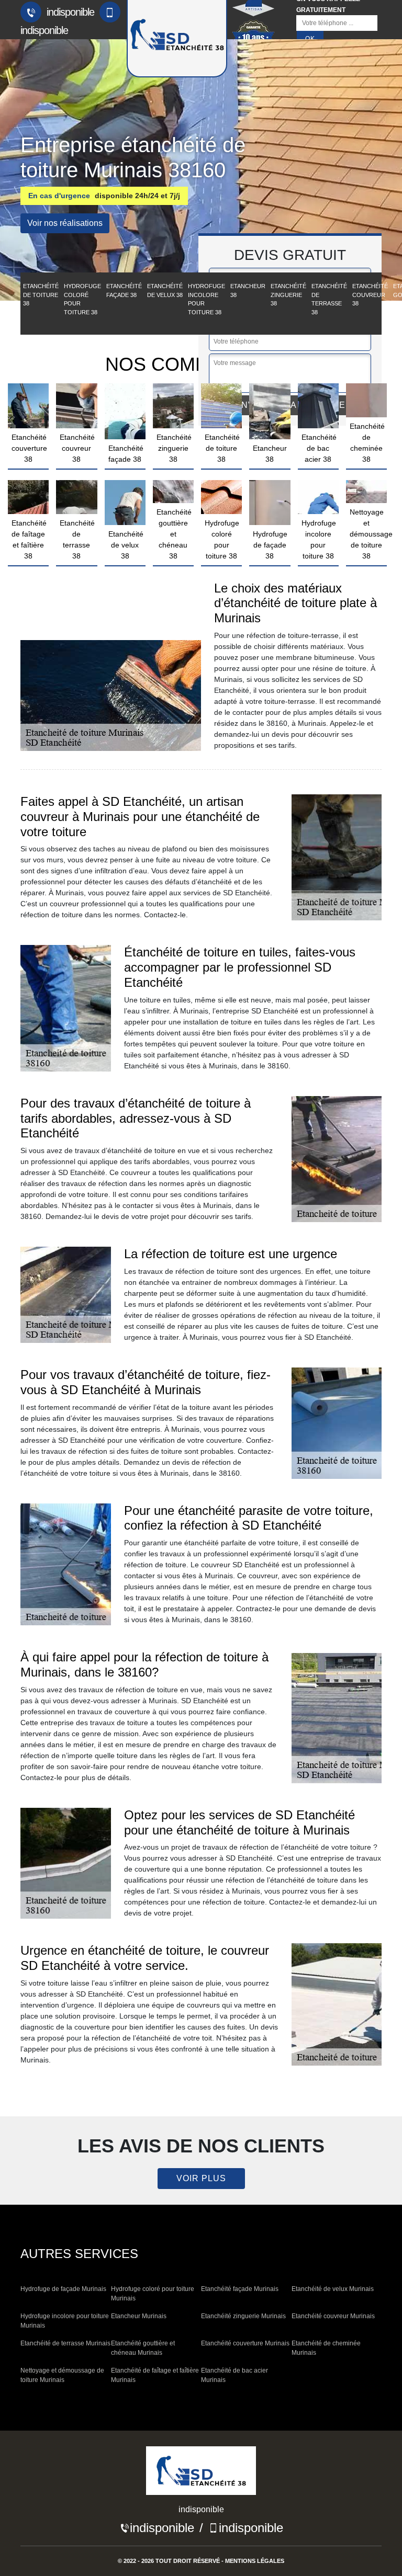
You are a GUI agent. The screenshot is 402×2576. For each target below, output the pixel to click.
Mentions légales (255, 2561)
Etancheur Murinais (139, 2316)
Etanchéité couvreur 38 (370, 295)
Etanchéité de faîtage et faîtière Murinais (155, 2375)
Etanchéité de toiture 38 (41, 295)
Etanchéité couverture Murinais (245, 2343)
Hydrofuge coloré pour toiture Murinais (153, 2294)
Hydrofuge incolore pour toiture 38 (206, 299)
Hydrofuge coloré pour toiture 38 (82, 299)
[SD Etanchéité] (201, 2474)
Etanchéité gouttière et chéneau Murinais (143, 2348)
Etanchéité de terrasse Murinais (65, 2343)
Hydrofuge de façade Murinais (63, 2289)
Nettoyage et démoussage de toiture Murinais (62, 2375)
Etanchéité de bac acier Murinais (234, 2375)
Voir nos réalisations (65, 223)
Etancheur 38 (248, 290)
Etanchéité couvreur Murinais (333, 2316)
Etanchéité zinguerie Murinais (243, 2316)
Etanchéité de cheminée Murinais (326, 2348)
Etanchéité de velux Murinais (333, 2289)
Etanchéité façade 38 (124, 290)
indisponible (69, 12)
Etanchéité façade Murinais (240, 2289)
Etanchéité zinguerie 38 (288, 295)
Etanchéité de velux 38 (165, 290)
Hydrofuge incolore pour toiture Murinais (65, 2321)
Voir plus (201, 2178)
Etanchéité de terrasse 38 (329, 299)
